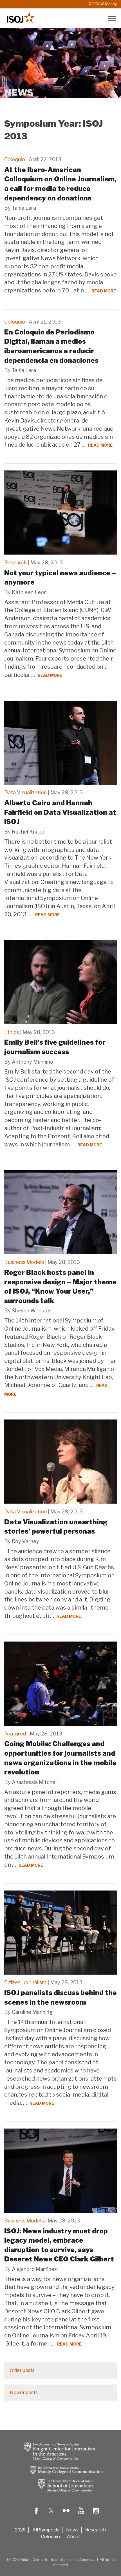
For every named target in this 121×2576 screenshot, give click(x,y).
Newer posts (24, 2393)
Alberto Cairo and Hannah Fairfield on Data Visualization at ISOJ (60, 812)
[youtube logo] (81, 2515)
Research (15, 563)
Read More (104, 291)
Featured (15, 1734)
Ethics (12, 1032)
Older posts (22, 2370)
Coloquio (15, 159)
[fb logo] (36, 2515)
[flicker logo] (66, 2515)
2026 (20, 2530)
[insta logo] (96, 2515)
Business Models (24, 1262)
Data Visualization (25, 792)
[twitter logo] (51, 2515)
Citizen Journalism (25, 1982)
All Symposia (46, 2530)
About (73, 2537)
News (72, 2530)
